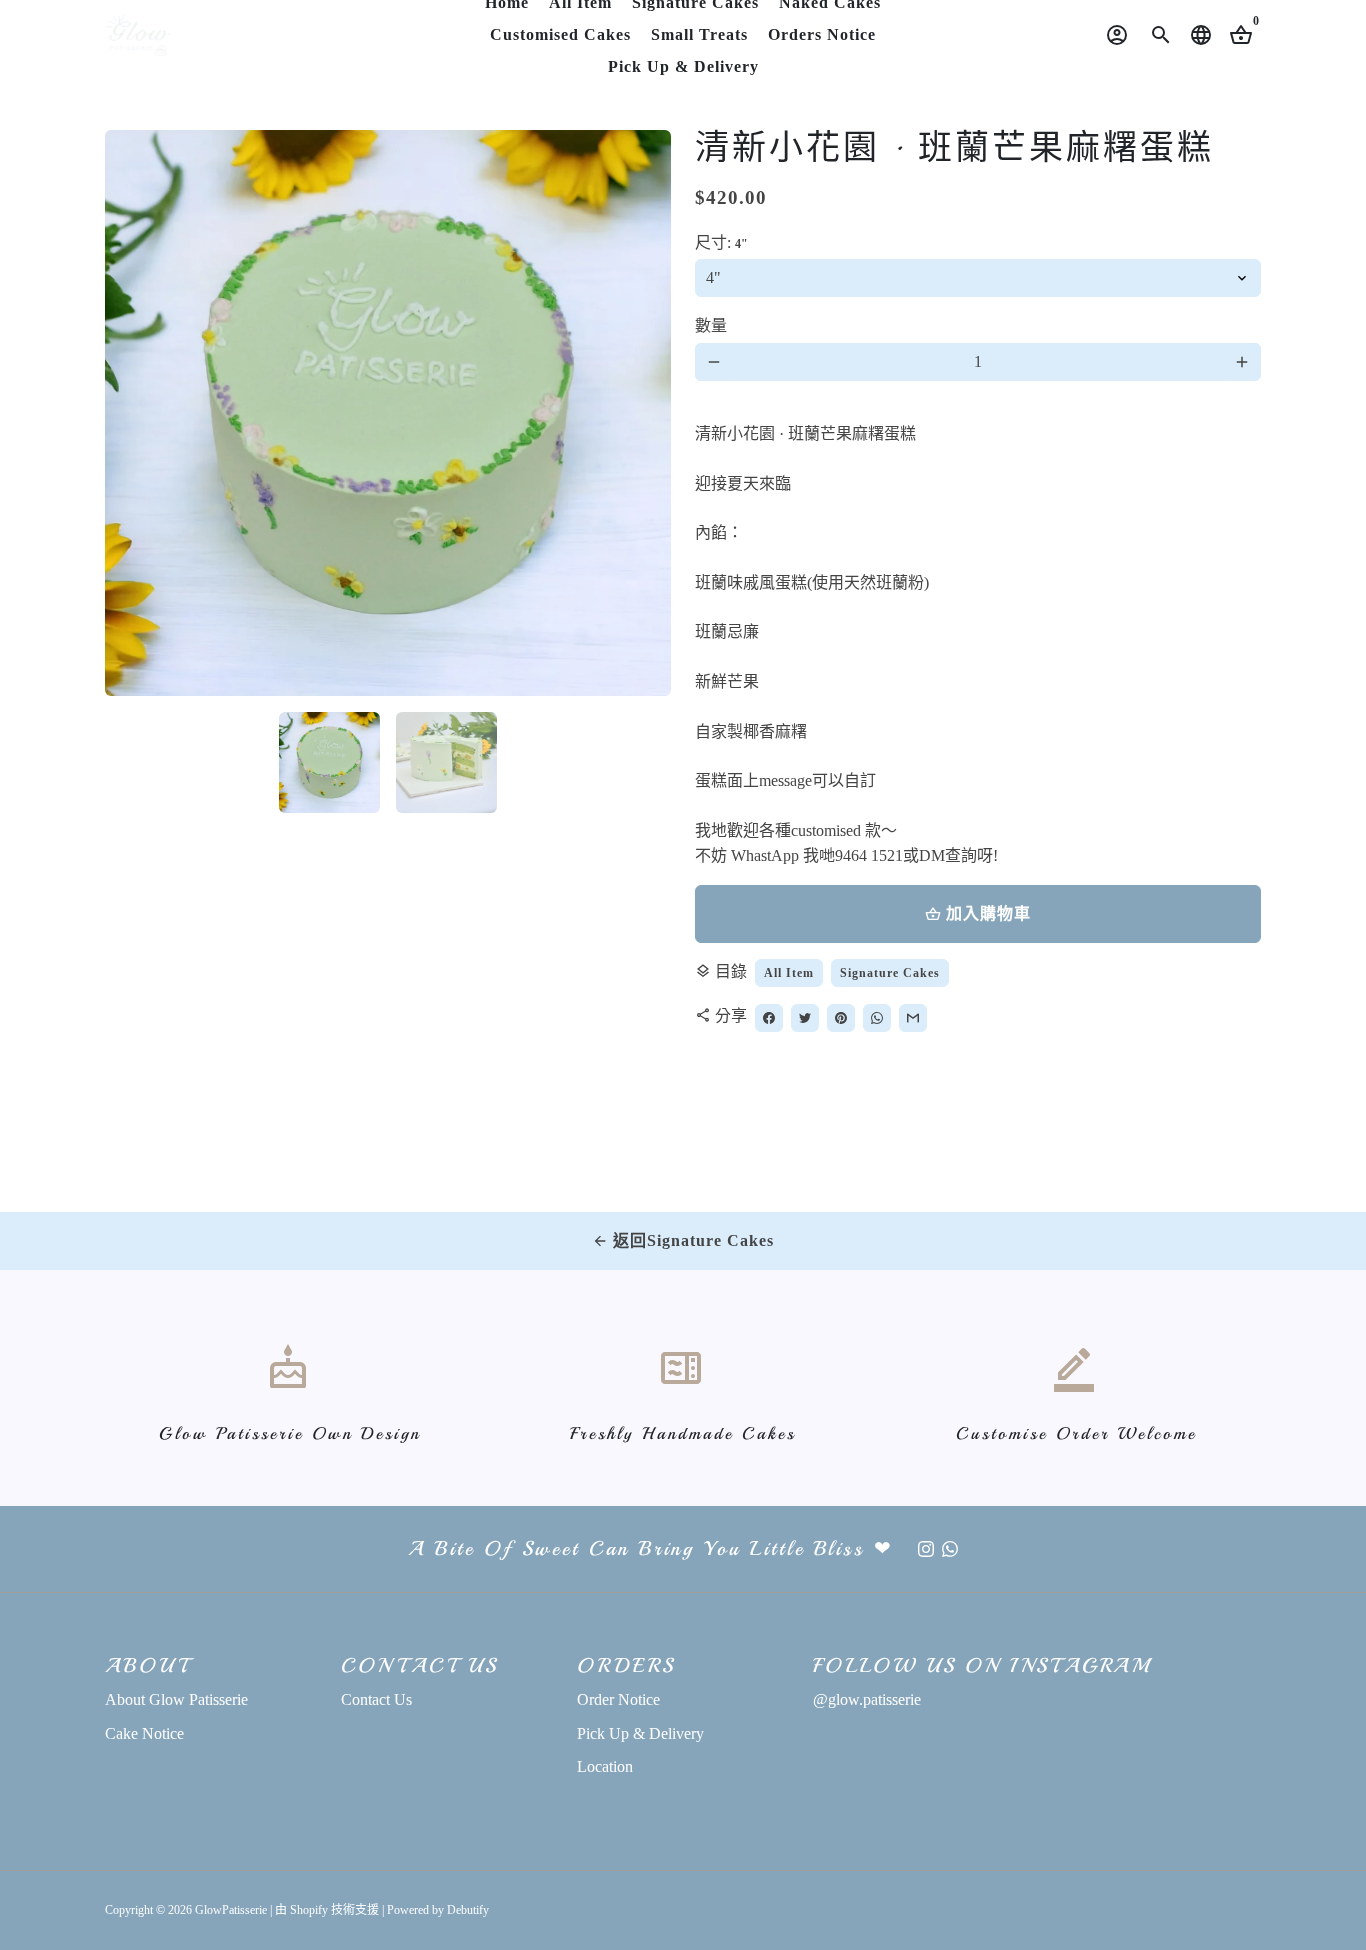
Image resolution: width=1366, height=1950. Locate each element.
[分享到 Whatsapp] (877, 1018)
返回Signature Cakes (683, 1240)
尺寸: (721, 242)
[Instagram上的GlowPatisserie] (926, 1548)
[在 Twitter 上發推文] (805, 1018)
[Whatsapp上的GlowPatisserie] (950, 1548)
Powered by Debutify (438, 1910)
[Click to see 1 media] (329, 762)
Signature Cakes (890, 973)
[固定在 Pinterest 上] (841, 1018)
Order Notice (618, 1699)
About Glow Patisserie (176, 1699)
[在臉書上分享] (769, 1018)
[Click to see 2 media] (446, 762)
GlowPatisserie (231, 1910)
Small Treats (699, 34)
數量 (711, 325)
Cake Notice (144, 1733)
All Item (789, 973)
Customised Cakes (560, 34)
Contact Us (376, 1699)
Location (605, 1766)
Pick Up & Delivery (683, 66)
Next (644, 413)
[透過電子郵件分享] (913, 1018)
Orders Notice (822, 34)
